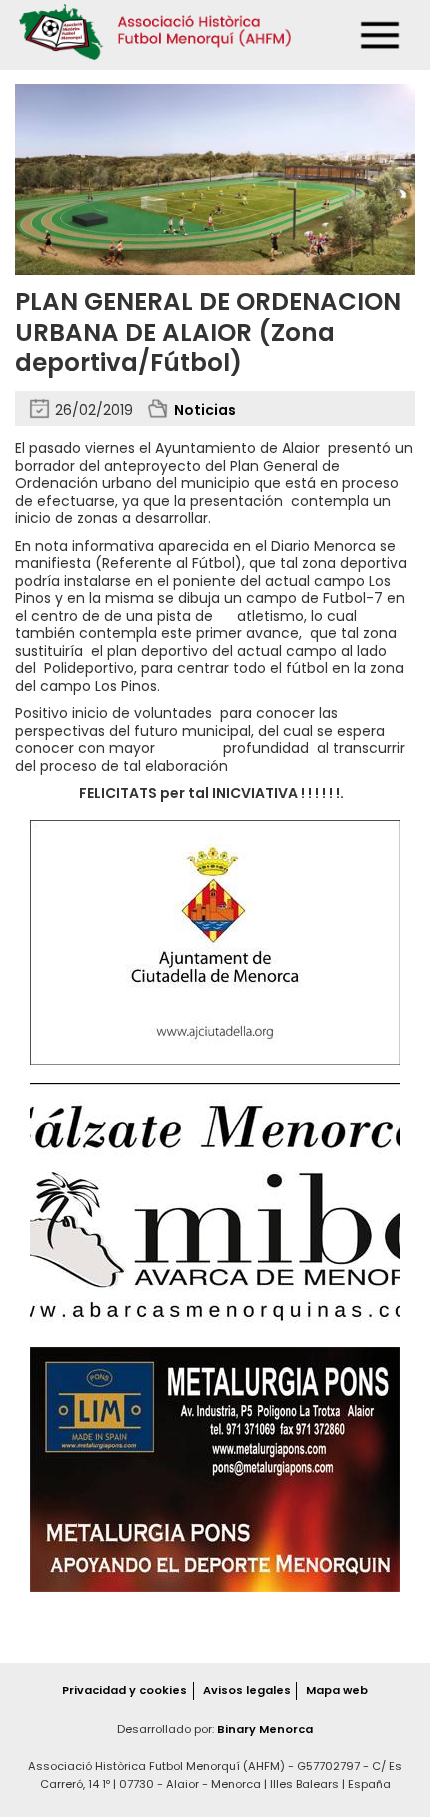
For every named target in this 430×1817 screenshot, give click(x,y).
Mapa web (337, 1690)
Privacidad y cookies (124, 1690)
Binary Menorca (265, 1729)
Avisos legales (247, 1690)
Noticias (205, 410)
